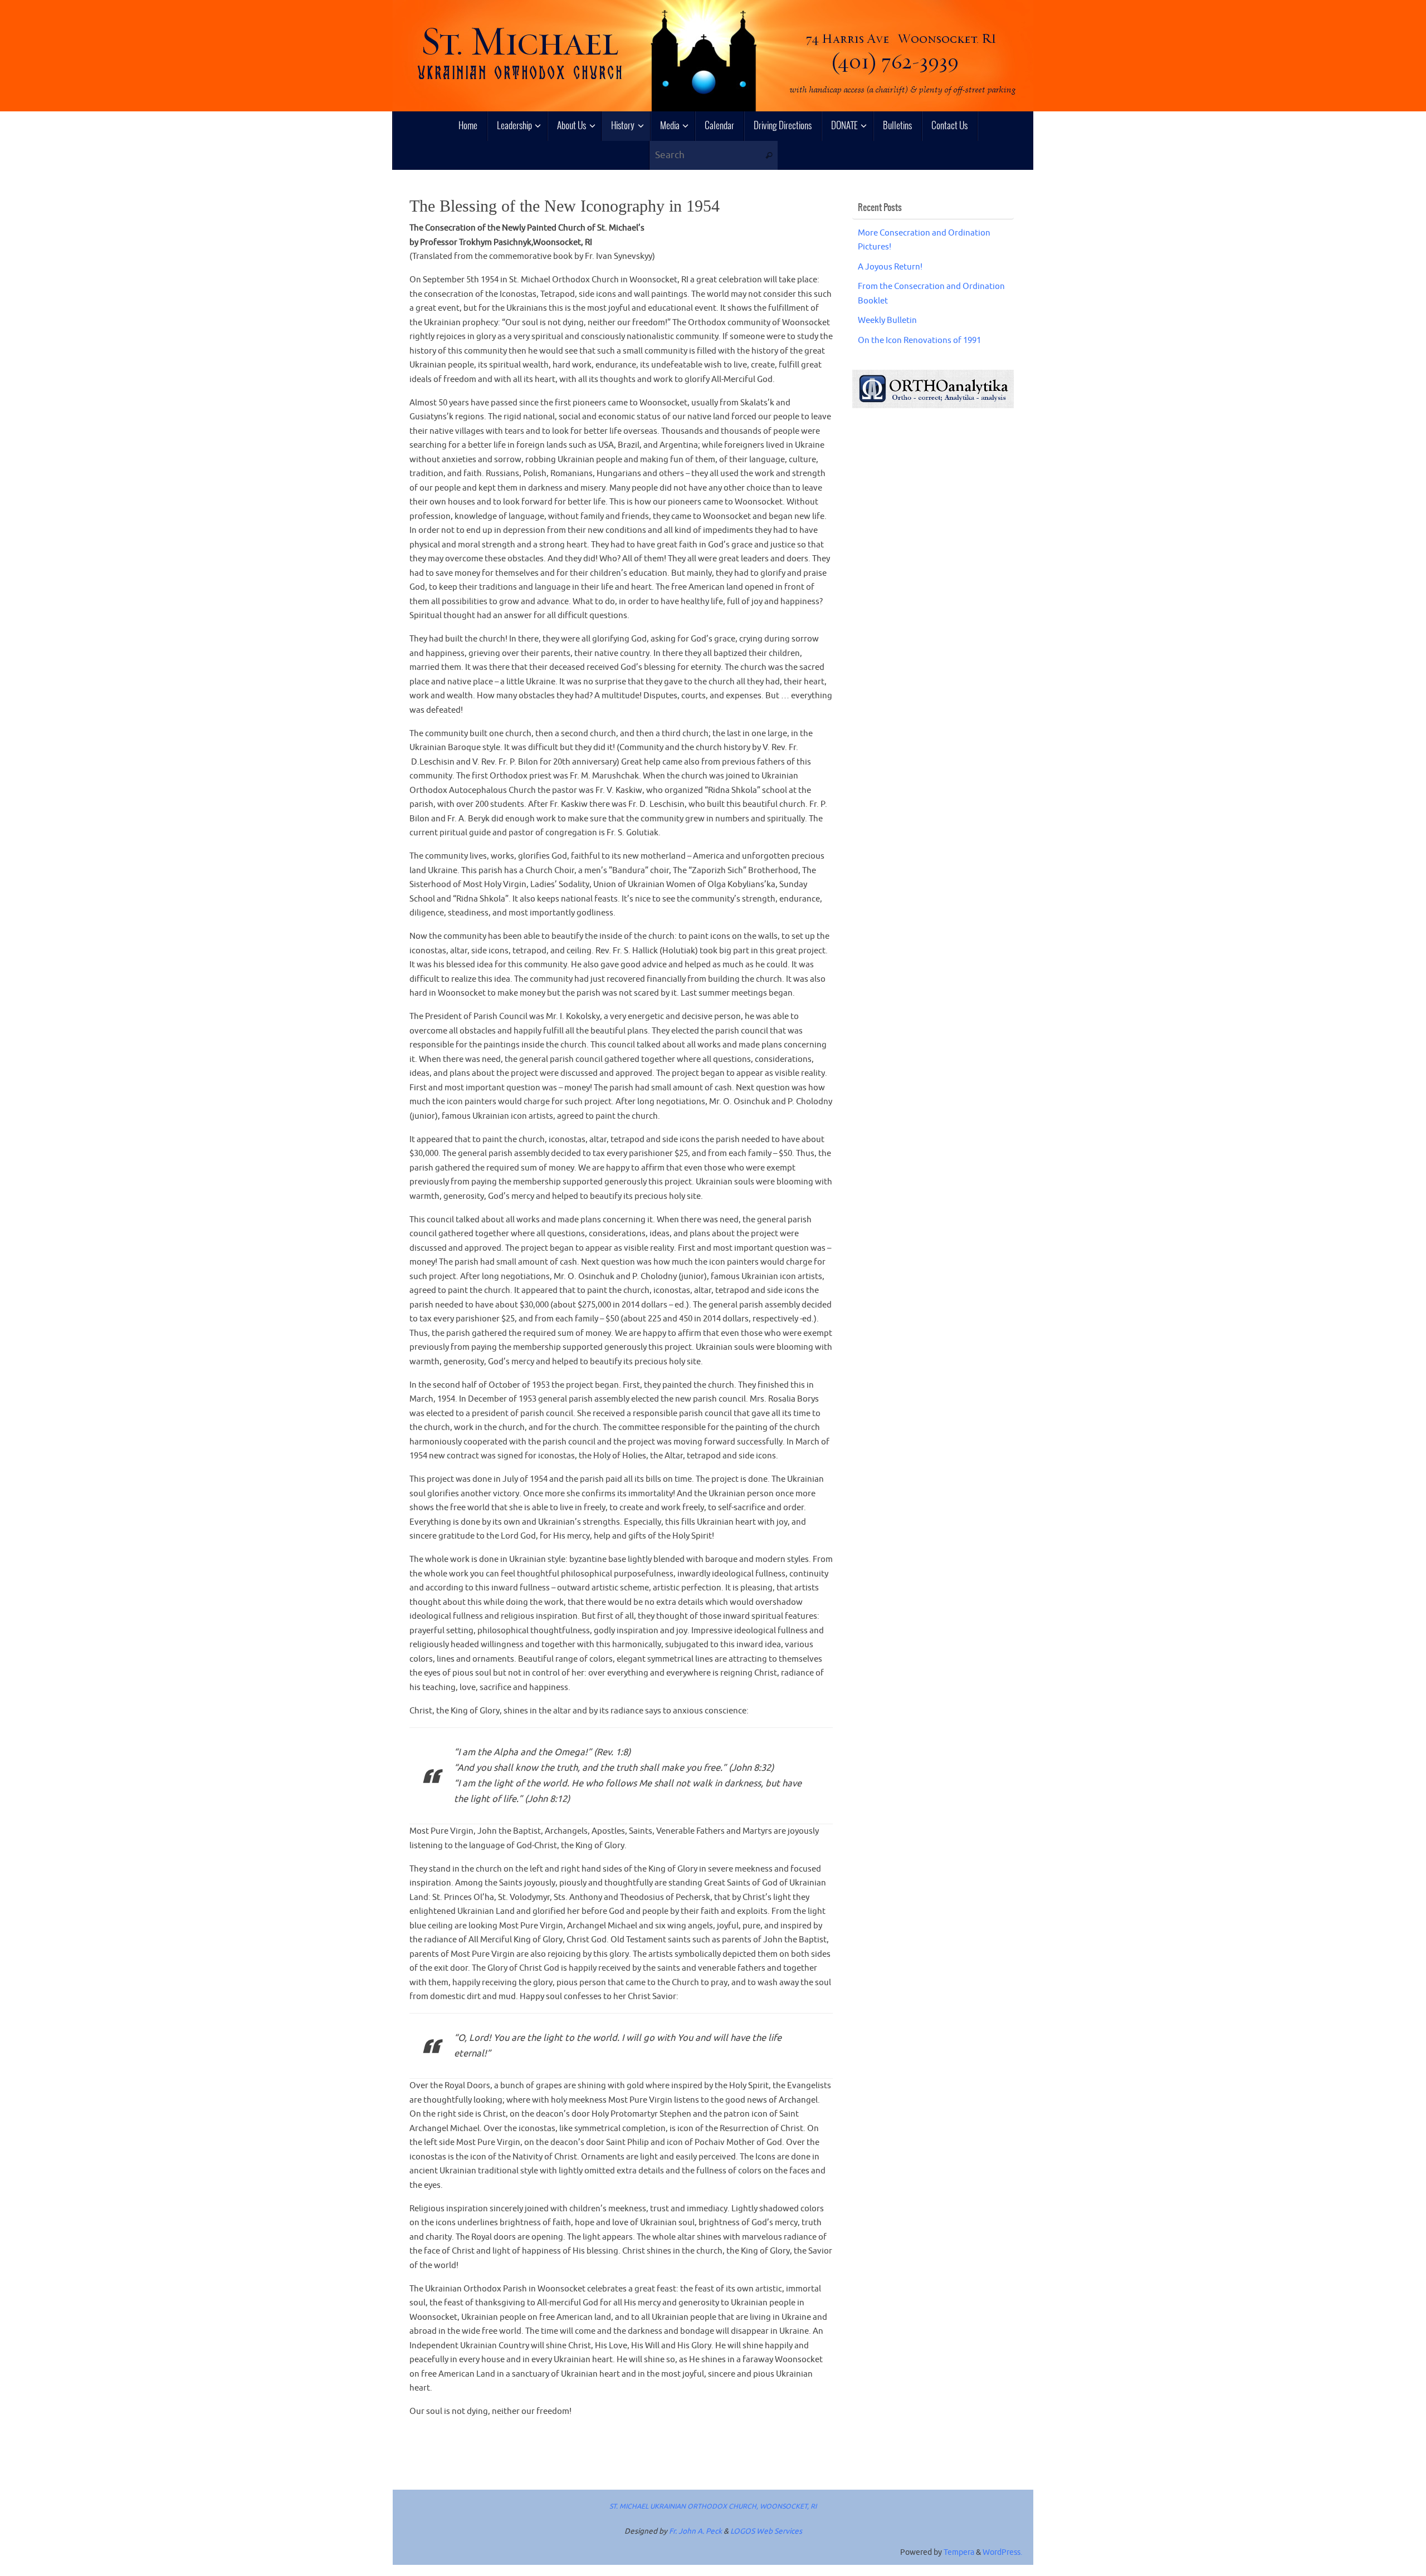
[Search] (769, 156)
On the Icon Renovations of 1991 (919, 341)
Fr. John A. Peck (695, 2531)
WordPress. (1002, 2552)
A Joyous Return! (890, 267)
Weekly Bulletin (887, 320)
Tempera (959, 2552)
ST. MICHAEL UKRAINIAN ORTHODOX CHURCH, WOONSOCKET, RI (713, 2506)
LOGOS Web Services (766, 2531)
